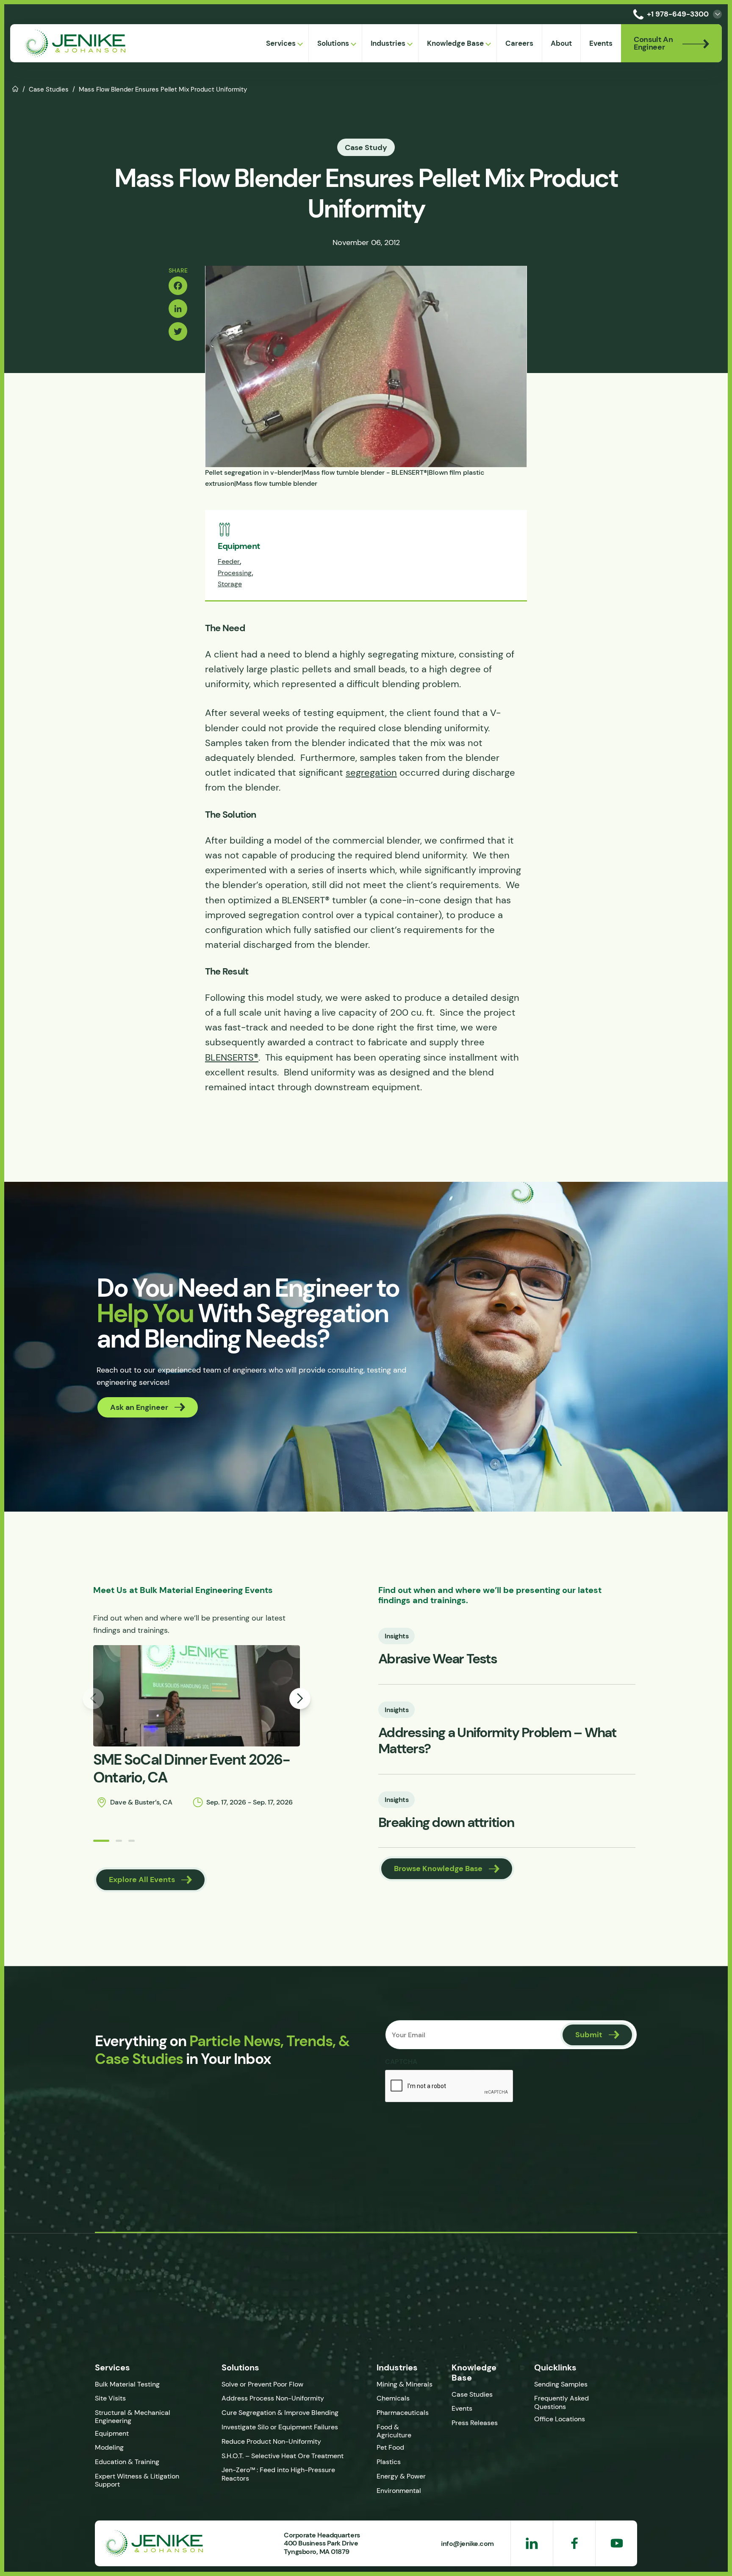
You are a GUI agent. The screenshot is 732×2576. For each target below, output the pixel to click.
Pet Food (390, 2447)
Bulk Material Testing (127, 2384)
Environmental (399, 2491)
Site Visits (110, 2398)
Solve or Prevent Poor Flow (262, 2384)
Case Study (366, 147)
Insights (396, 1636)
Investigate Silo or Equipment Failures (280, 2427)
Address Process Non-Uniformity (273, 2398)
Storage (230, 584)
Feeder (229, 561)
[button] (101, 1841)
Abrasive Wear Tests (438, 1659)
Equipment (112, 2433)
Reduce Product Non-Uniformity (271, 2441)
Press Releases (475, 2423)
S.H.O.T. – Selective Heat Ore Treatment (283, 2456)
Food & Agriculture (394, 2431)
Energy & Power (401, 2476)
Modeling (109, 2447)
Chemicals (393, 2398)
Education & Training (127, 2462)
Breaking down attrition (446, 1822)
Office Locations (560, 2419)
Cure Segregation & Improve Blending (280, 2413)
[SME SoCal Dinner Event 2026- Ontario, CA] (197, 1696)
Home (15, 88)
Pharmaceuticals (403, 2413)
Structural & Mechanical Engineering (133, 2417)
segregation (371, 773)
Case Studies (49, 89)
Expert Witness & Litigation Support (137, 2480)
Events (462, 2408)
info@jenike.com (467, 2543)
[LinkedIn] (178, 309)
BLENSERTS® (232, 1057)
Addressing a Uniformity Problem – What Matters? (497, 1741)
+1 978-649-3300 (678, 14)
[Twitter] (178, 331)
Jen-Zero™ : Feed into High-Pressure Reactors (278, 2474)
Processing (235, 573)
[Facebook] (178, 286)
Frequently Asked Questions (561, 2402)
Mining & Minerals (405, 2384)
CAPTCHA (401, 2061)
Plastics (389, 2462)
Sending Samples (561, 2384)
